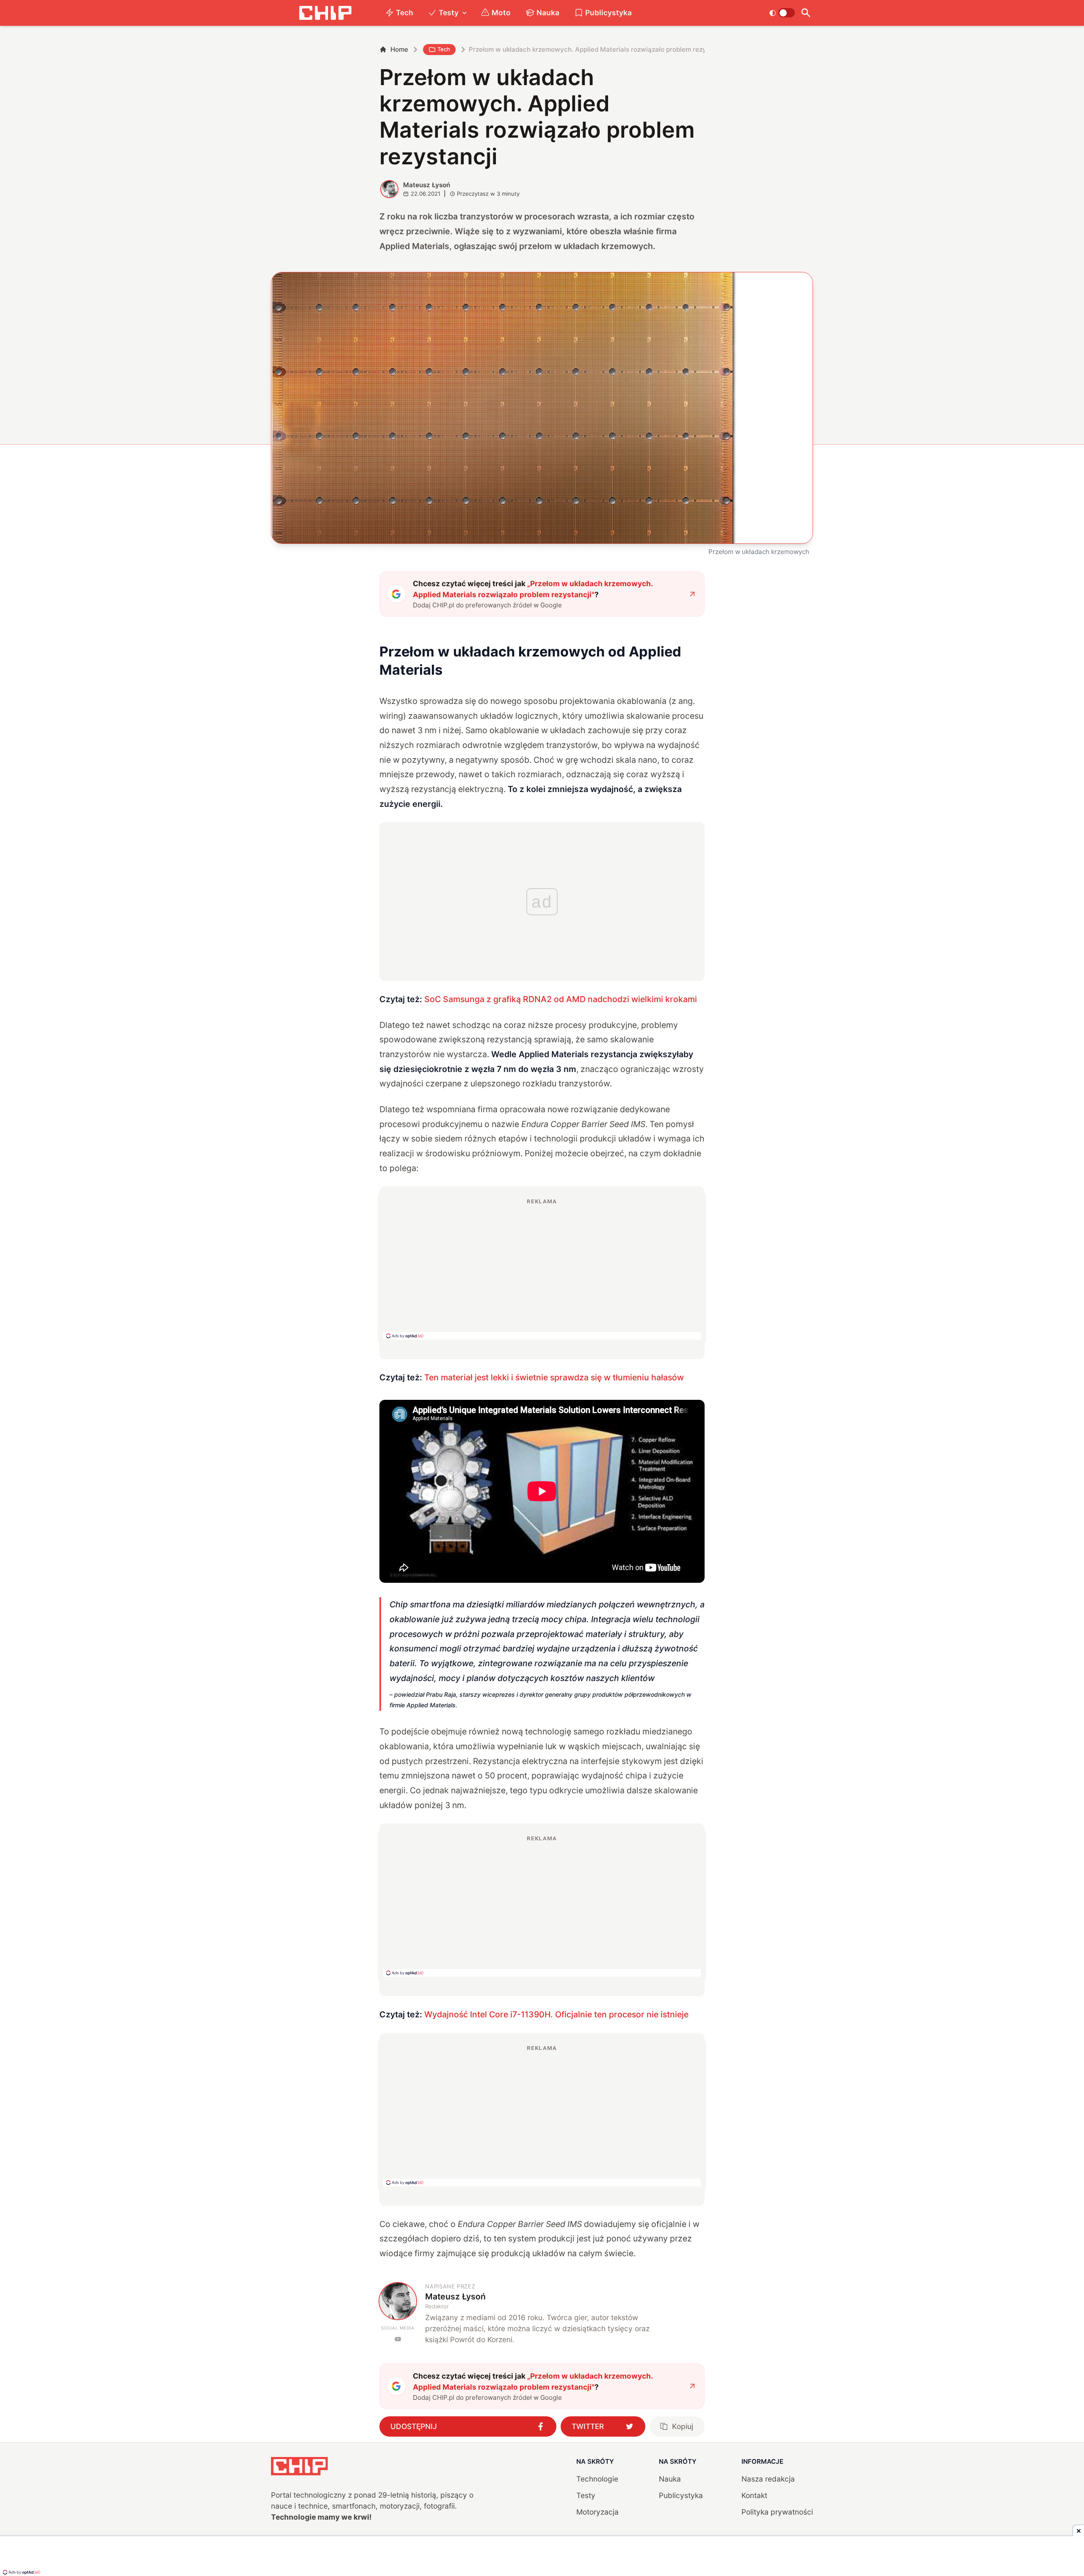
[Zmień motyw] (782, 13)
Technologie (597, 2479)
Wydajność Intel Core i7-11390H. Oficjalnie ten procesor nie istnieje (556, 2014)
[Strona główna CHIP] (325, 13)
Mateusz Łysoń (427, 185)
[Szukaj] (806, 13)
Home (399, 49)
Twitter (588, 2426)
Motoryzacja (597, 2512)
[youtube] (398, 2339)
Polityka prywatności (777, 2512)
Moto (501, 12)
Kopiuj (683, 2426)
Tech (405, 12)
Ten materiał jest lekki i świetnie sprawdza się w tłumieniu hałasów (554, 1377)
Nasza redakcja (768, 2479)
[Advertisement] (542, 1269)
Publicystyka (608, 12)
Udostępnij (414, 2426)
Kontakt (754, 2495)
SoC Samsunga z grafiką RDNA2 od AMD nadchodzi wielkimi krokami (561, 999)
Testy (449, 12)
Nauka (548, 12)
